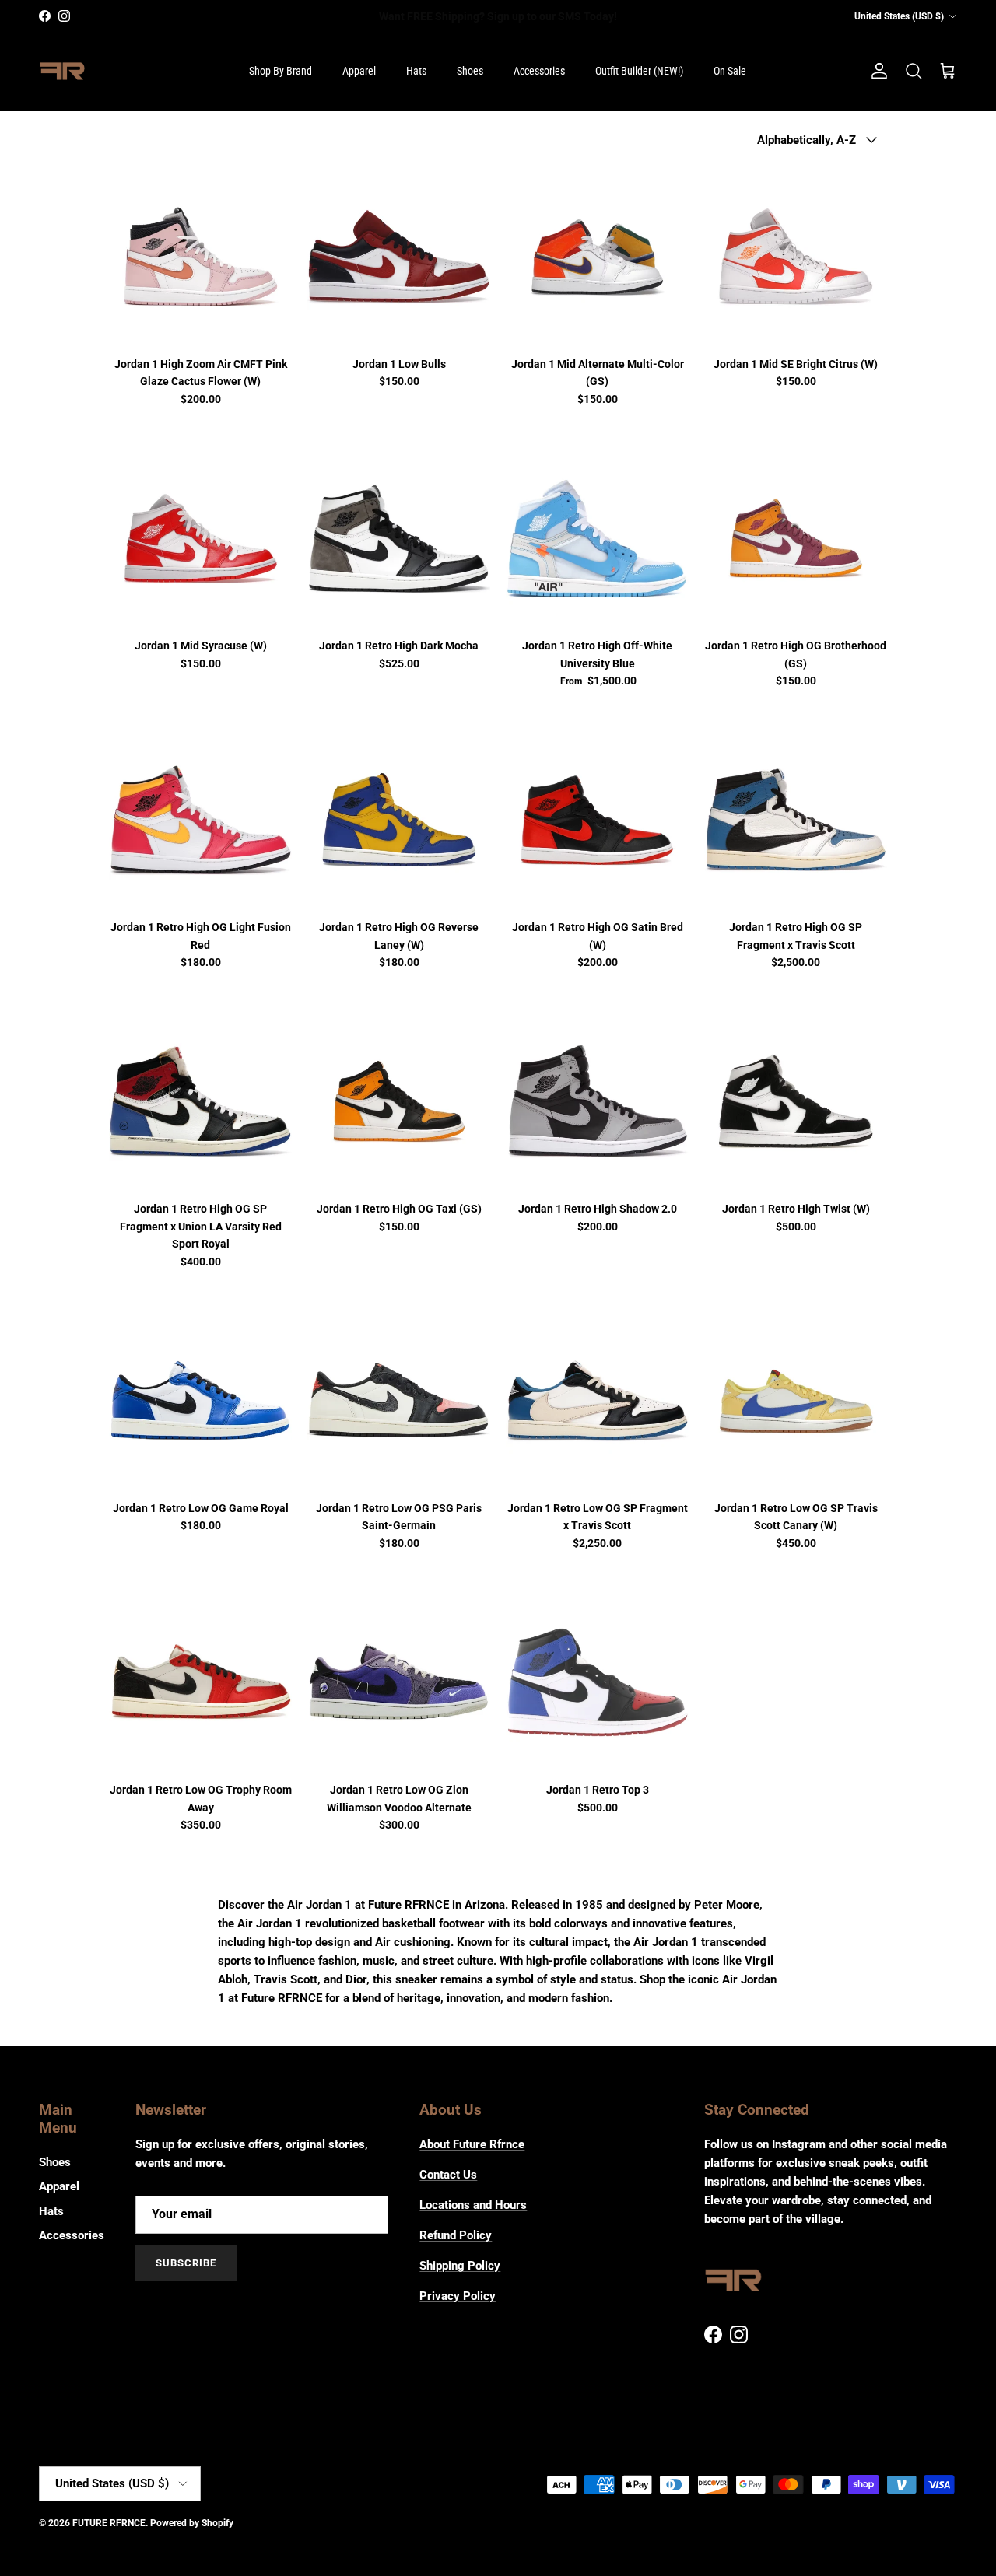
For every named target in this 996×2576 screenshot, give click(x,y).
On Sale (730, 71)
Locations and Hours (473, 2205)
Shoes (470, 71)
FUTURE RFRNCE (109, 2523)
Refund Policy (456, 2235)
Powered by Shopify (192, 2523)
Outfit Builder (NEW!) (639, 71)
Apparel (359, 71)
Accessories (539, 71)
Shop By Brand (281, 71)
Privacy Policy (458, 2296)
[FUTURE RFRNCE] (62, 72)
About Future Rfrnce (472, 2144)
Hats (416, 71)
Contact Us (448, 2175)
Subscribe (186, 2263)
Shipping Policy (460, 2266)
